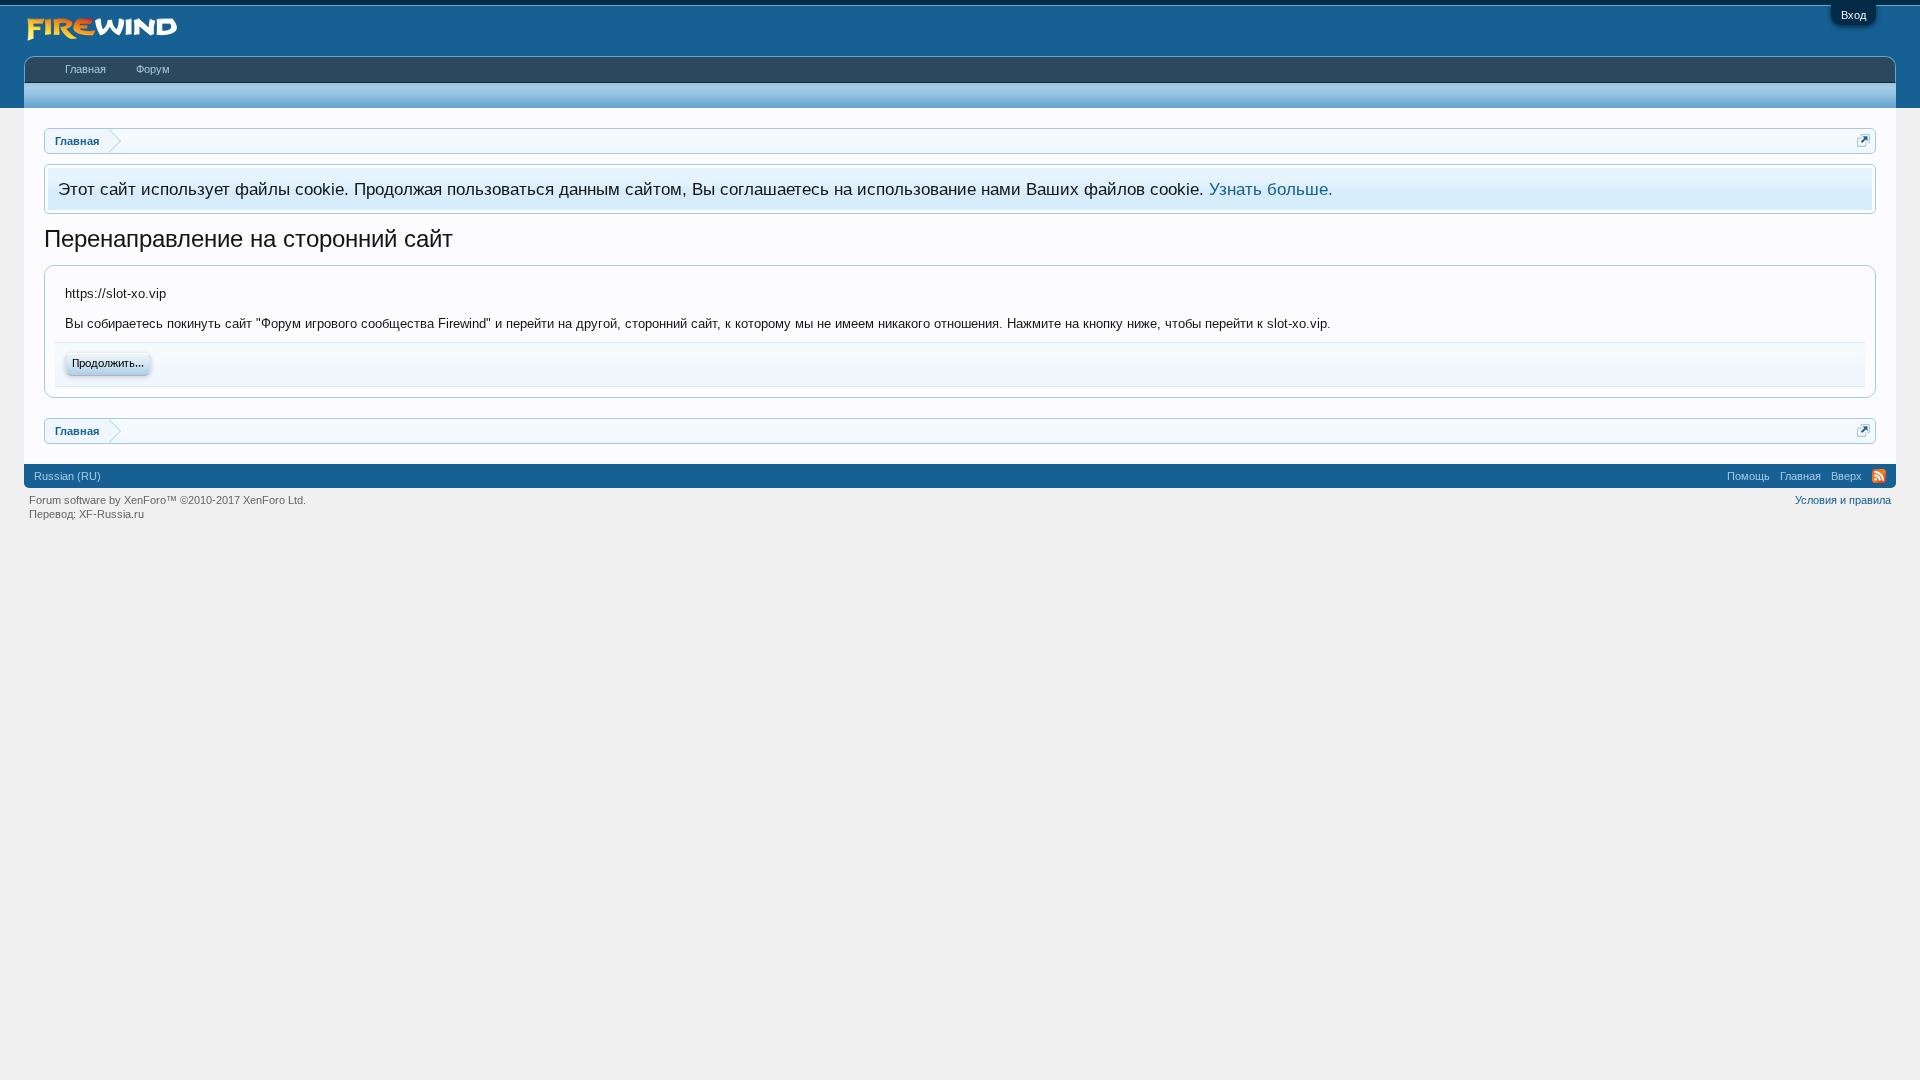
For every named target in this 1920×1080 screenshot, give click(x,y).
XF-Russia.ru (111, 514)
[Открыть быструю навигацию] (1863, 140)
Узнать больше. (1271, 189)
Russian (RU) (67, 476)
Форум (153, 69)
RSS (1879, 476)
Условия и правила (1843, 500)
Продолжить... (108, 364)
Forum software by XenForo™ (167, 500)
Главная (85, 69)
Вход (1853, 15)
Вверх (1846, 476)
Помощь (1748, 476)
